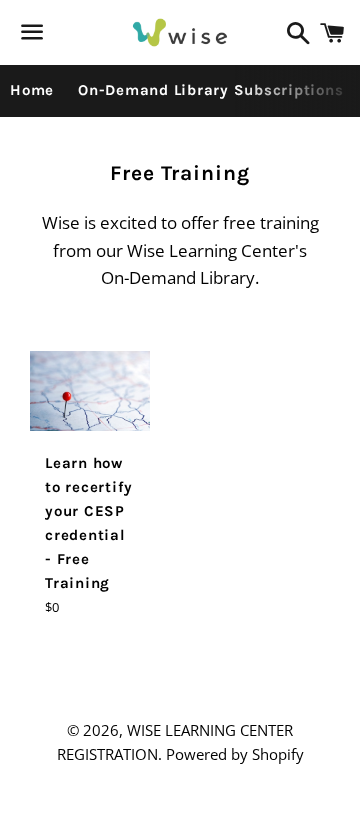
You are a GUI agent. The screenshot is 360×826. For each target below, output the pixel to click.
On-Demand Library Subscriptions (210, 90)
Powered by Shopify (235, 754)
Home (32, 90)
